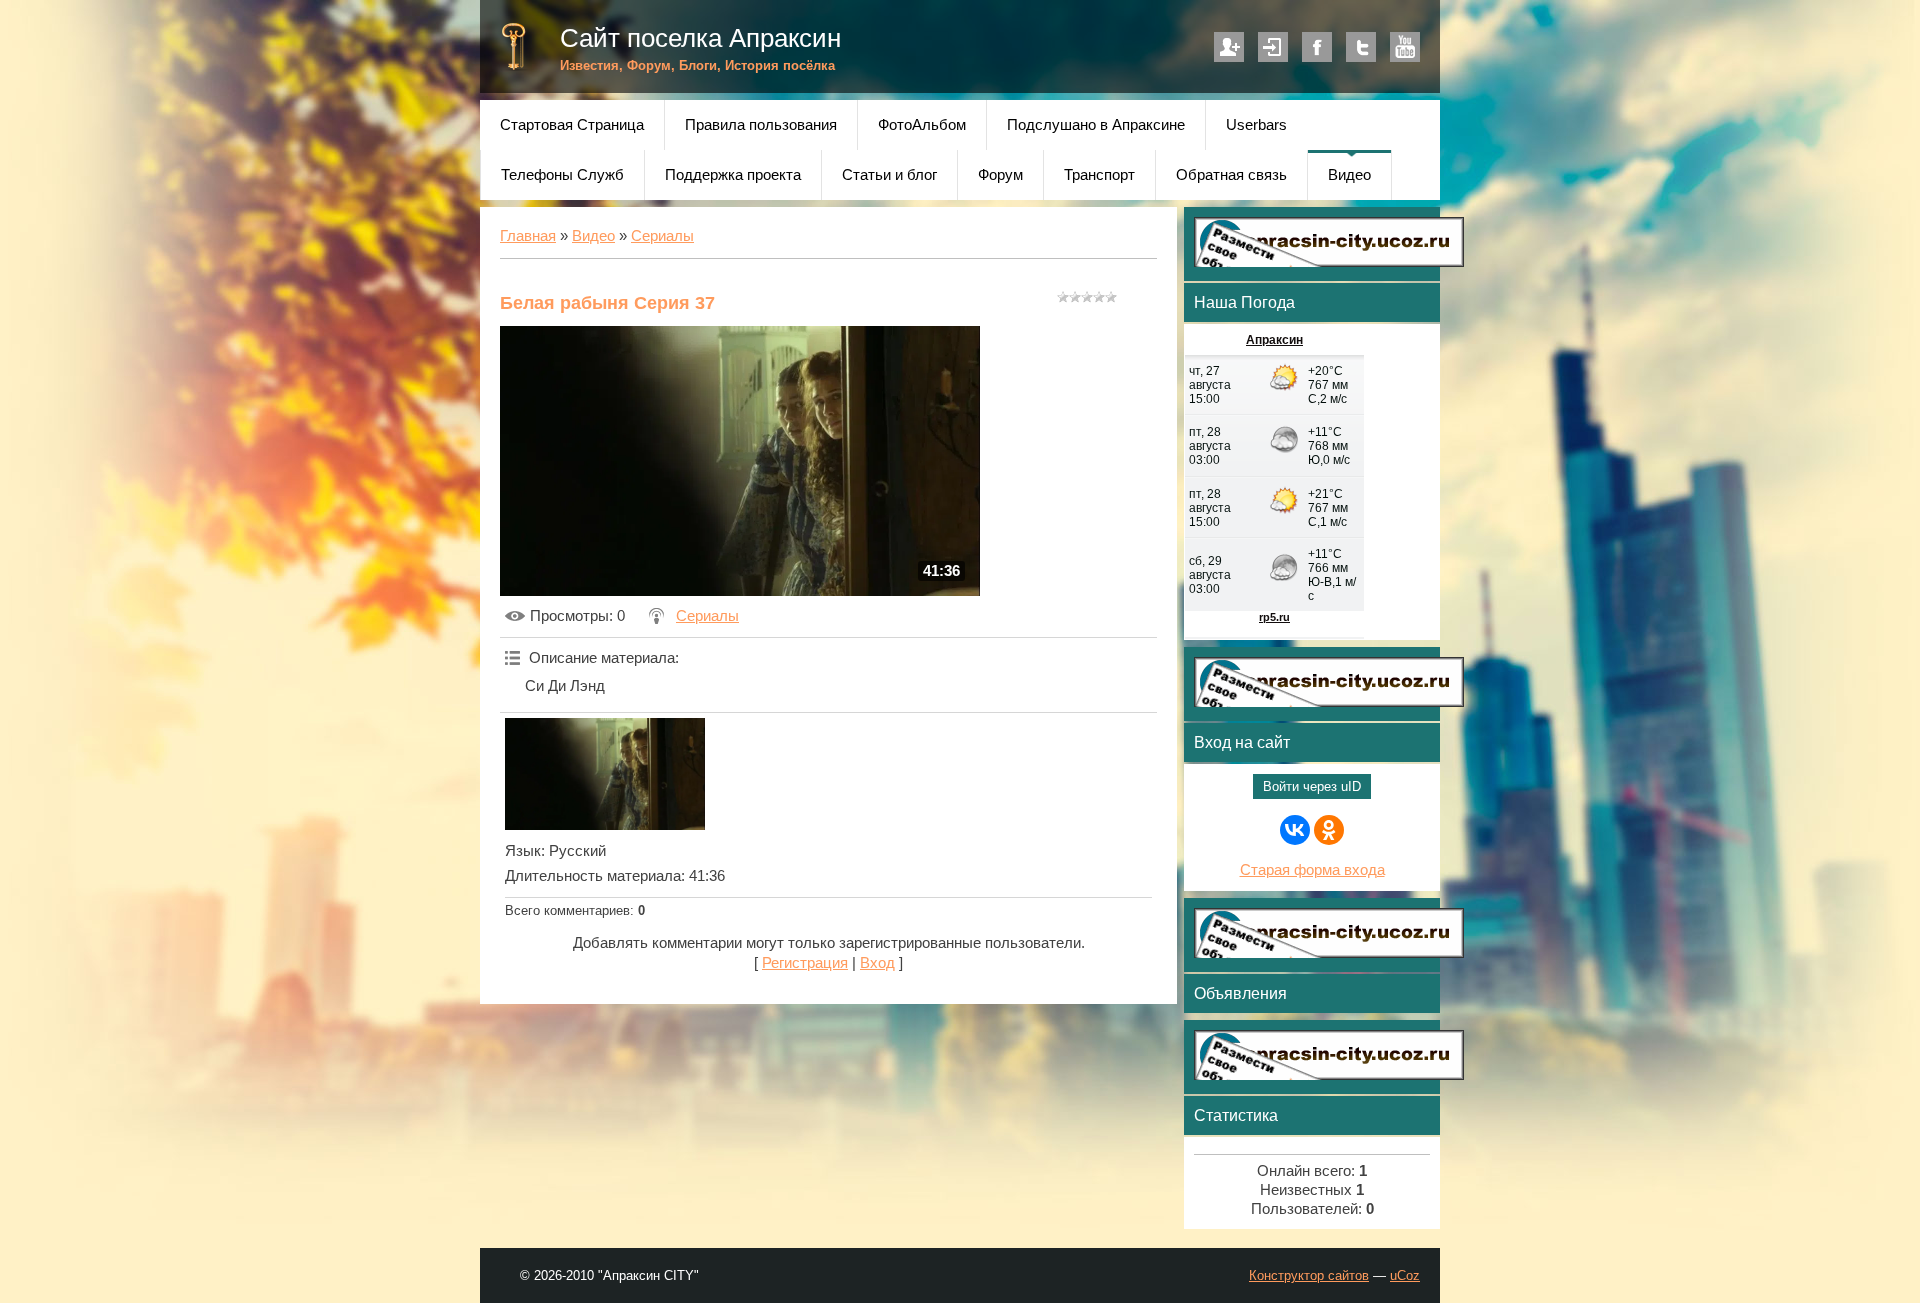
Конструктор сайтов (1309, 1275)
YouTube (1405, 47)
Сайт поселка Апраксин (700, 38)
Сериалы (662, 236)
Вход (1273, 47)
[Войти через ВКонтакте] (1295, 830)
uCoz (1405, 1275)
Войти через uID (1312, 786)
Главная (528, 236)
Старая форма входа (1312, 870)
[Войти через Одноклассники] (1329, 830)
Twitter (1361, 47)
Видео (593, 236)
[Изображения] (605, 774)
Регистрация (1229, 47)
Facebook (1317, 47)
